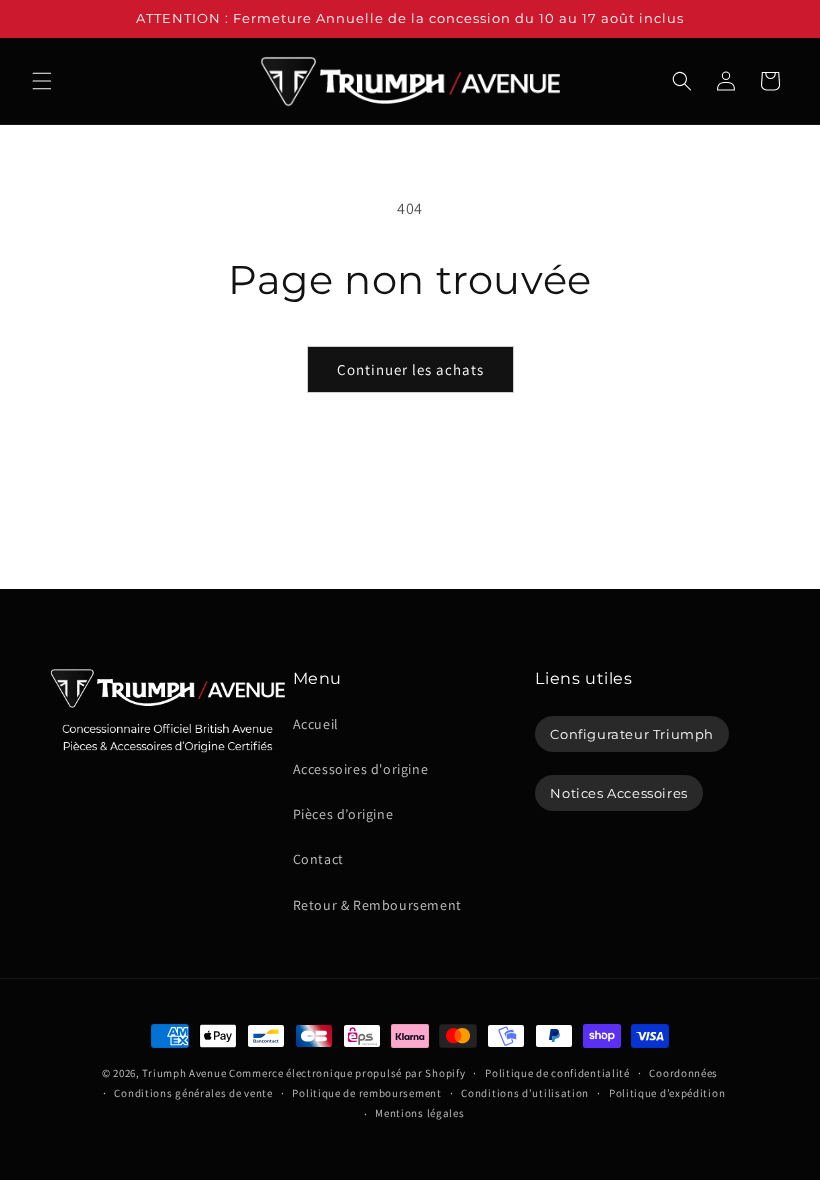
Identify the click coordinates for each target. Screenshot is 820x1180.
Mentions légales (419, 1113)
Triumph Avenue (184, 1073)
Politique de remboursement (366, 1093)
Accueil (316, 724)
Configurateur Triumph (632, 734)
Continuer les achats (410, 369)
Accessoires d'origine (361, 769)
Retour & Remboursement (377, 905)
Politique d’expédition (667, 1093)
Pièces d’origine (343, 814)
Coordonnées (683, 1073)
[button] (42, 81)
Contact (318, 859)
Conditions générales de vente (193, 1093)
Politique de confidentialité (557, 1073)
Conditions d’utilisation (525, 1093)
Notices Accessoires (618, 793)
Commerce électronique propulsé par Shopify (347, 1073)
